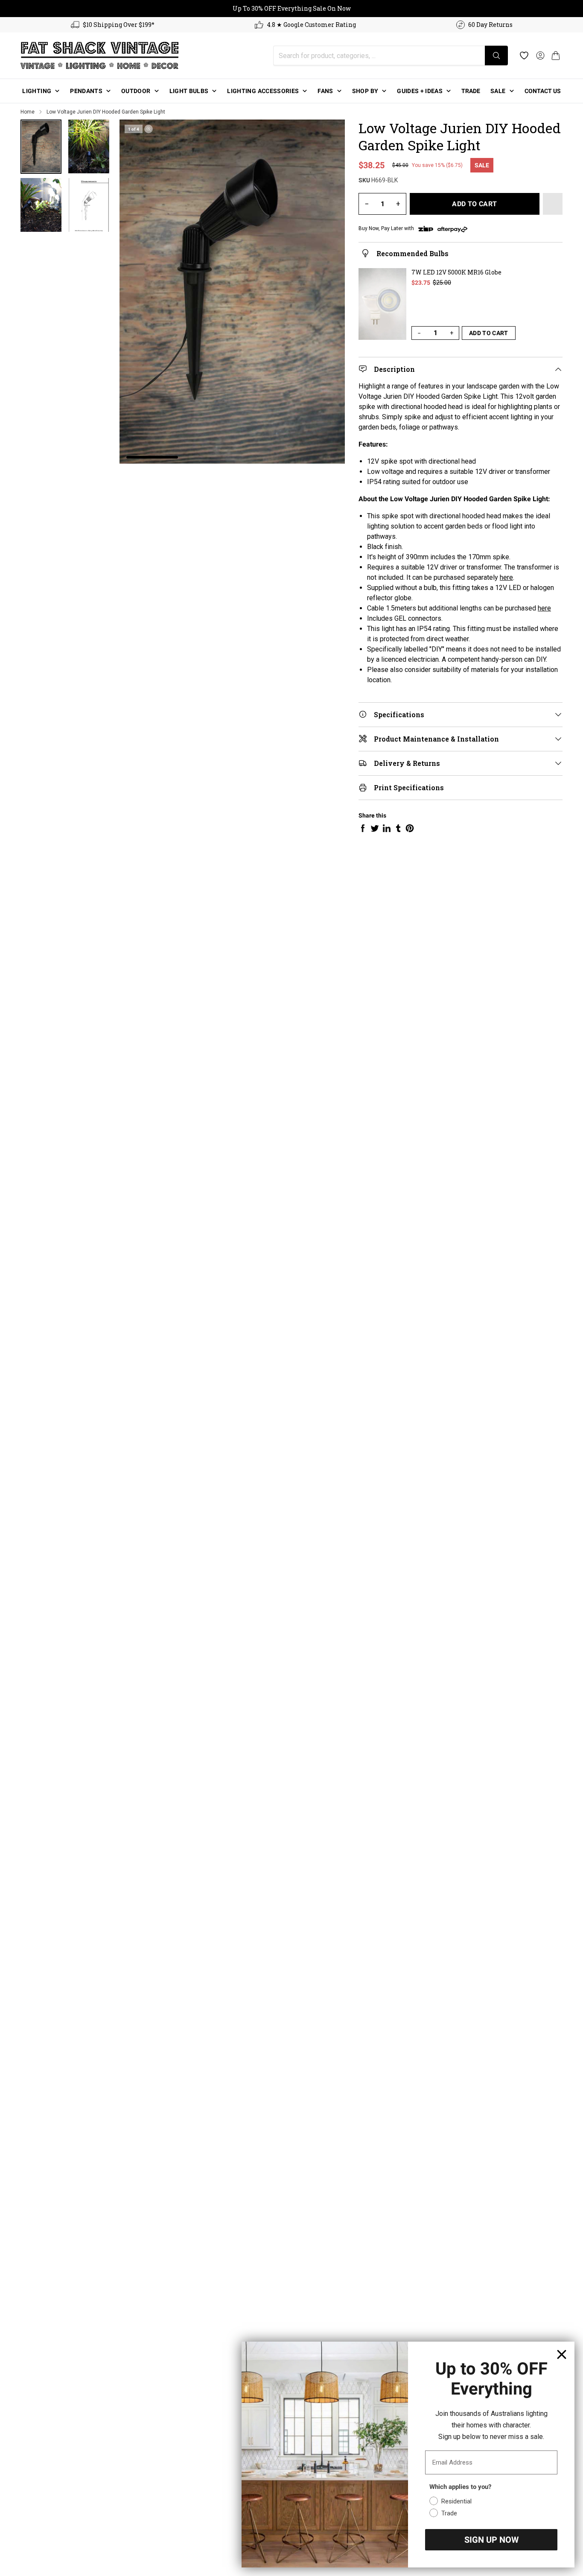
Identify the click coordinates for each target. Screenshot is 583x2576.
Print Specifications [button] (409, 787)
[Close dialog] (562, 2354)
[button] (556, 55)
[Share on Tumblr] (398, 828)
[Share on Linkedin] (387, 828)
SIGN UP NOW (491, 2540)
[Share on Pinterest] (410, 828)
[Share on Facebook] (363, 828)
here (506, 577)
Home (28, 112)
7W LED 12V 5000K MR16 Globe (456, 272)
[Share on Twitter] (375, 828)
